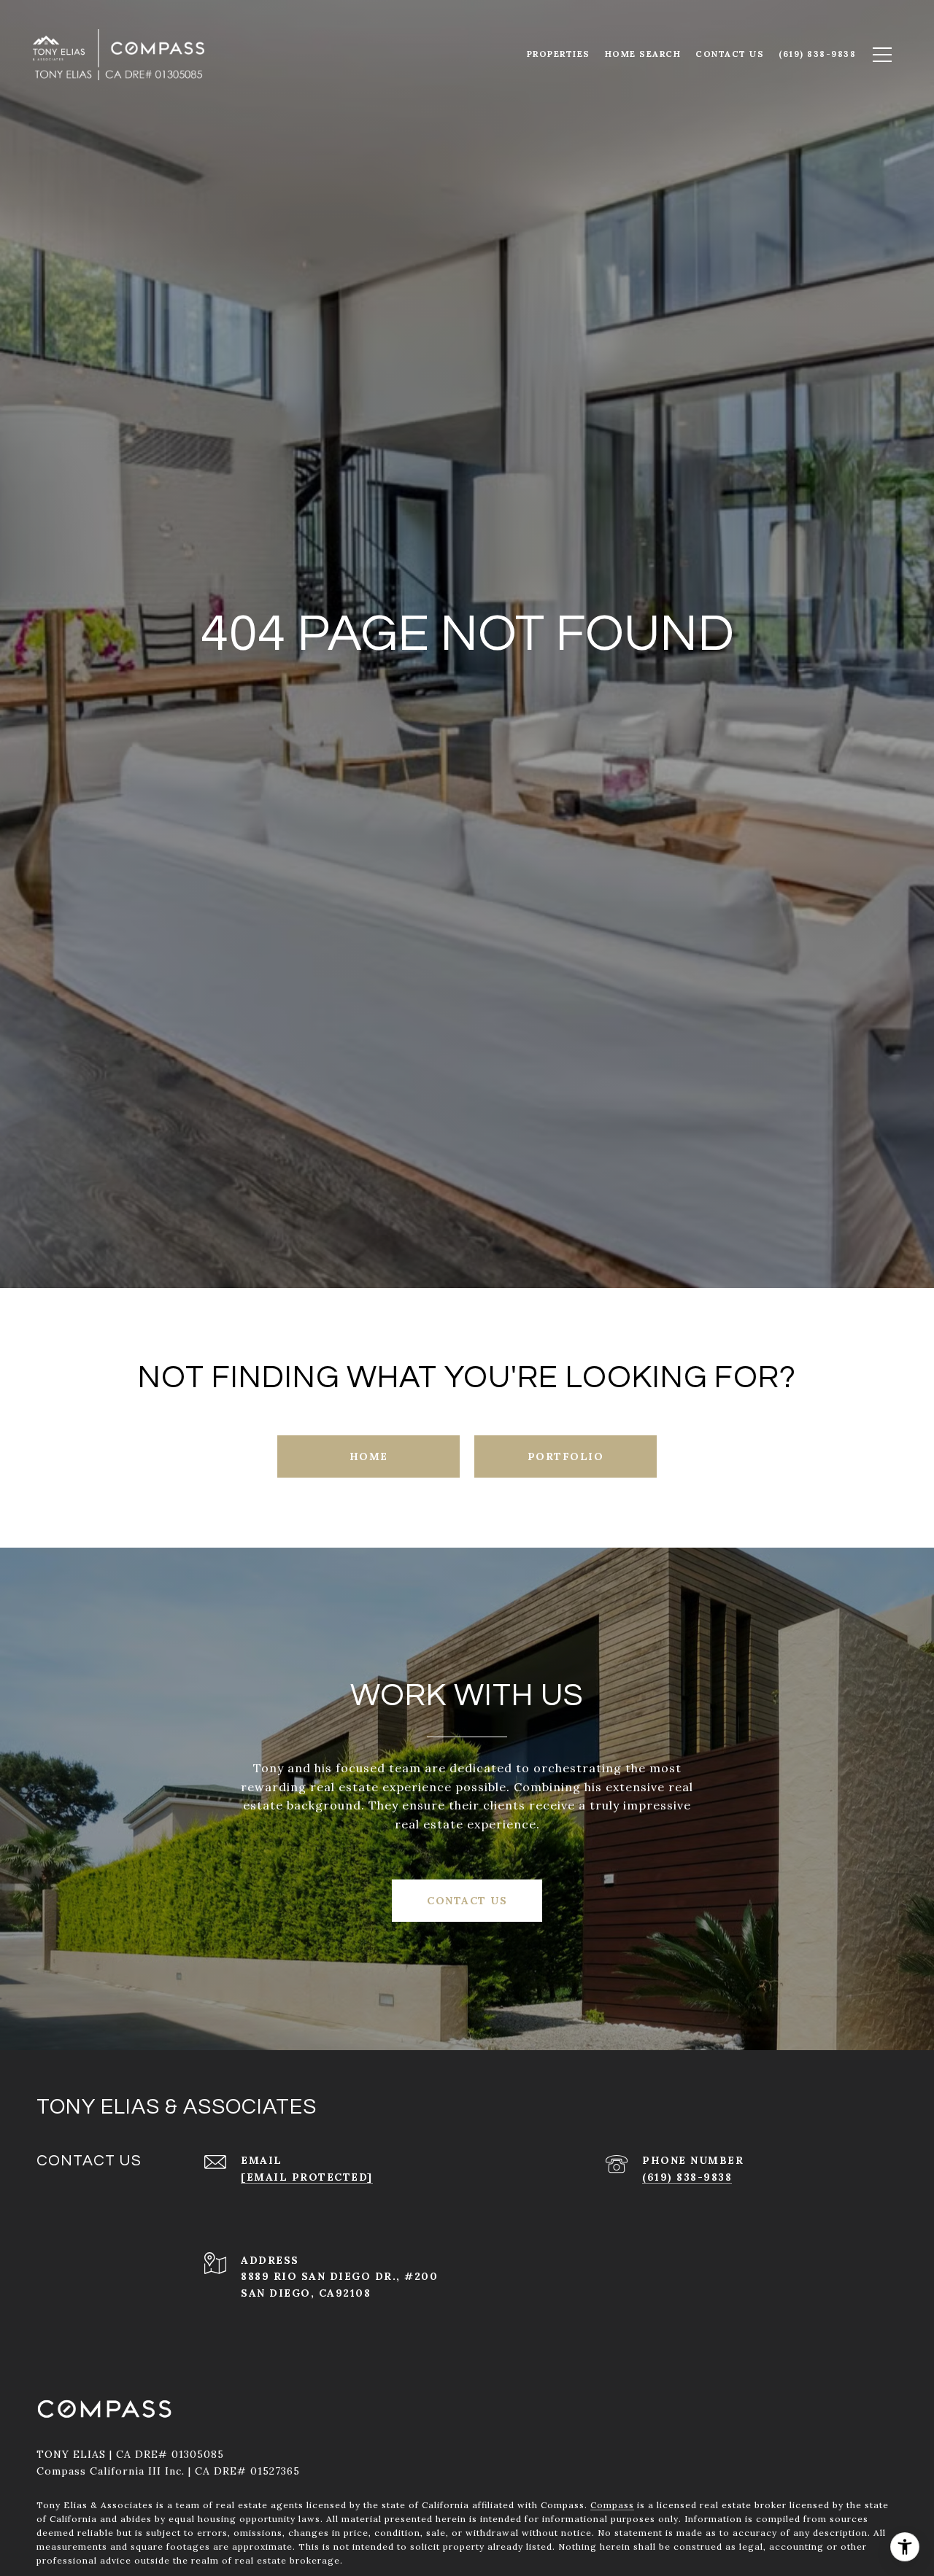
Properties (559, 54)
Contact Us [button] (467, 1901)
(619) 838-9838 (687, 2177)
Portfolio (566, 1456)
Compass (612, 2505)
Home (369, 1456)
